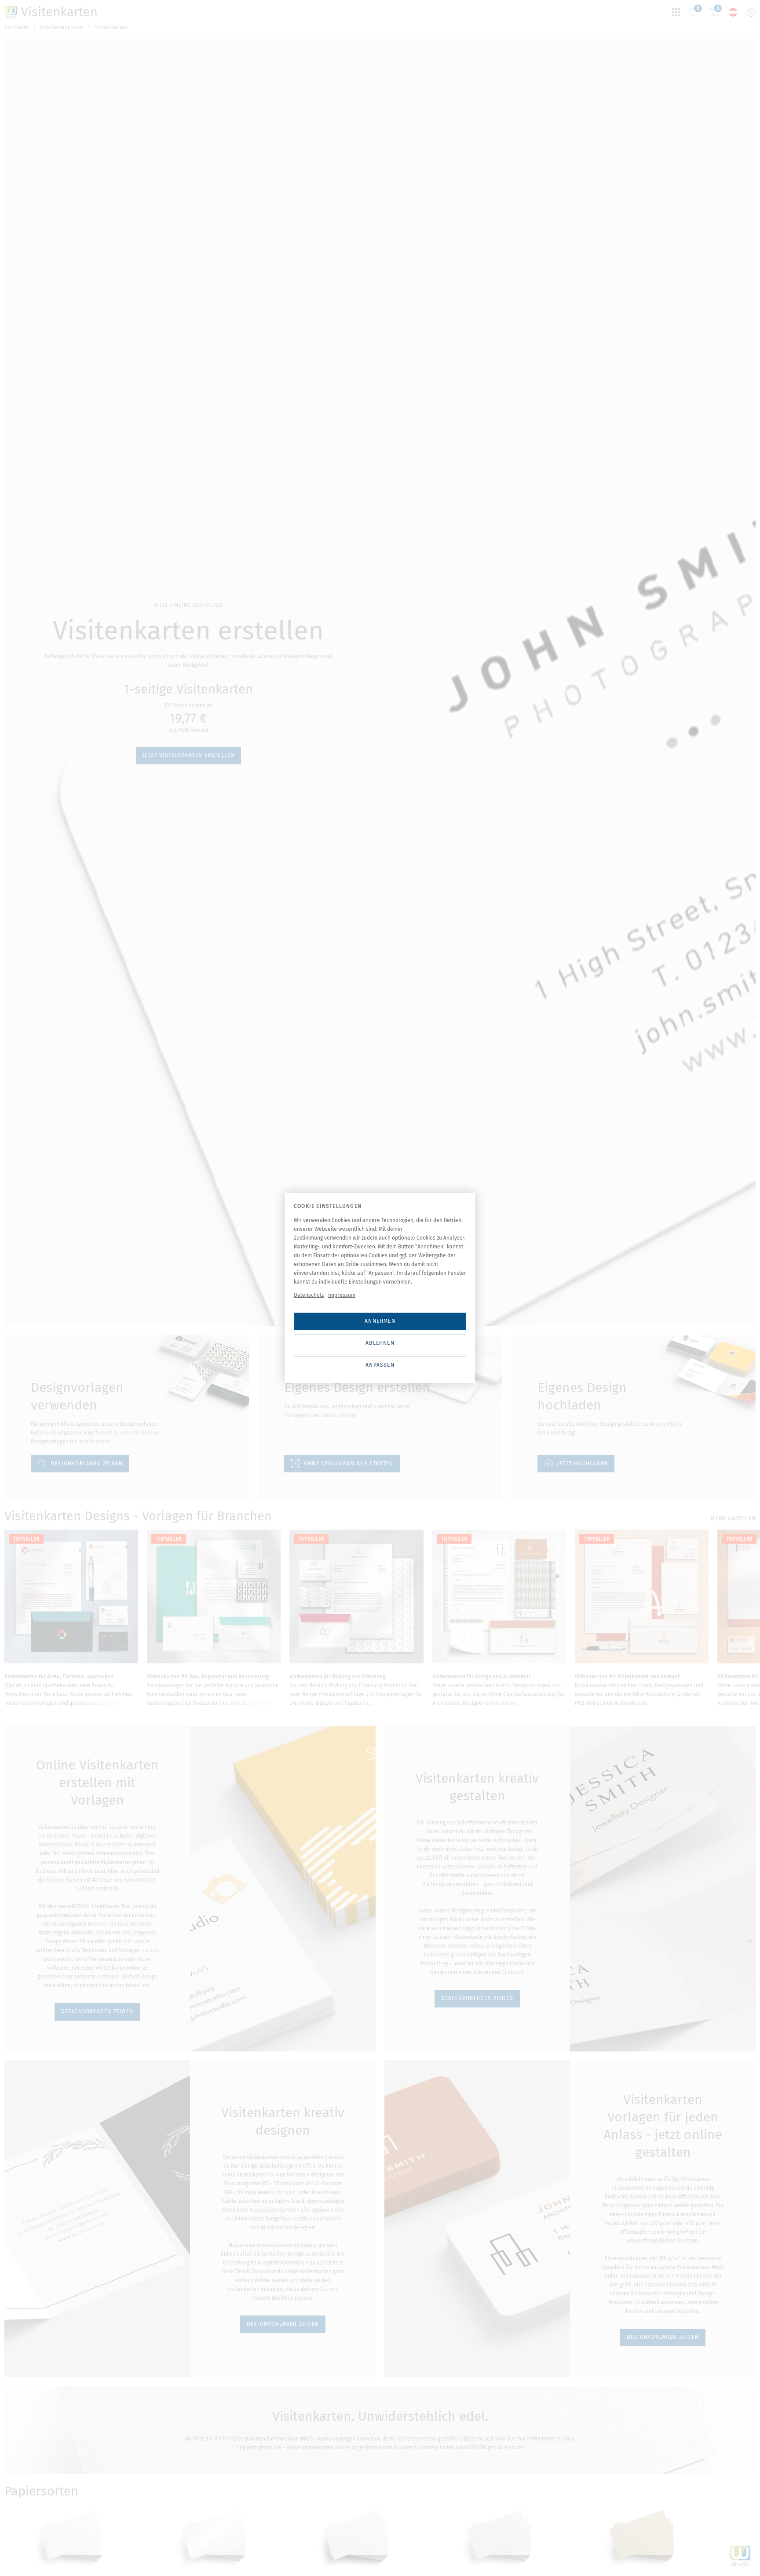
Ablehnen (380, 1343)
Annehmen (380, 1321)
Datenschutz (309, 1295)
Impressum (342, 1295)
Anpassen (380, 1365)
